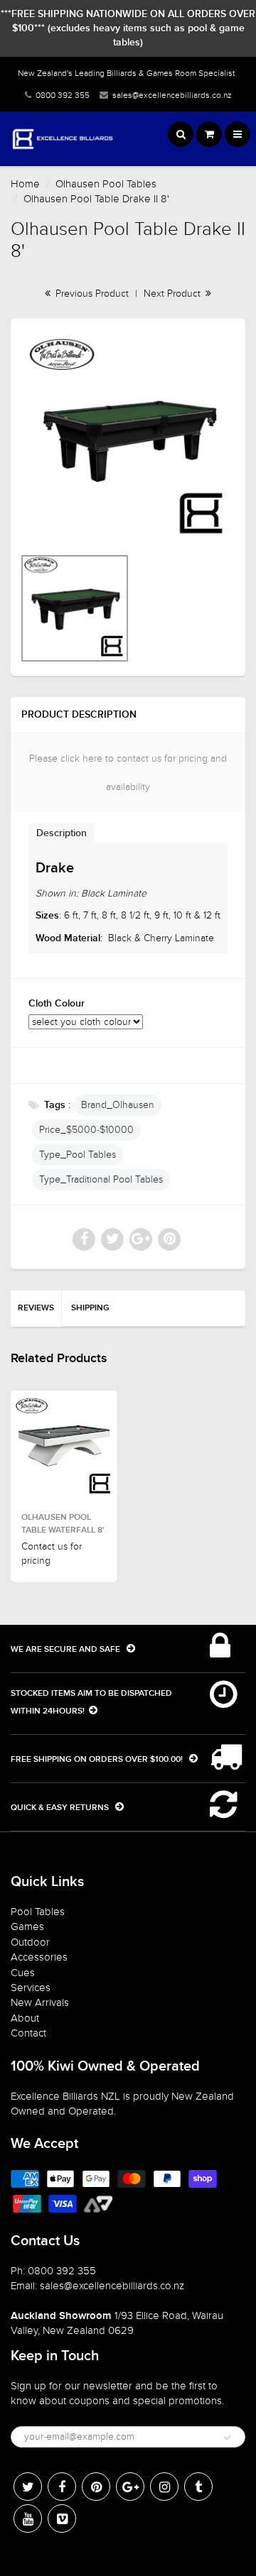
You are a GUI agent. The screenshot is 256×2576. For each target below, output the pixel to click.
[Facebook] (62, 2487)
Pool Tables (38, 1912)
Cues (23, 1973)
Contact (28, 2033)
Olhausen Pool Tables (106, 184)
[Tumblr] (198, 2487)
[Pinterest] (96, 2487)
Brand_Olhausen (118, 1105)
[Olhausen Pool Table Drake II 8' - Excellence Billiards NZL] (128, 439)
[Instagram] (164, 2487)
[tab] (62, 833)
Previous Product (91, 294)
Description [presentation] (62, 833)
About (25, 2018)
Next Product (174, 294)
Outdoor (30, 1942)
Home (25, 184)
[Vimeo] (62, 2519)
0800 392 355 (63, 95)
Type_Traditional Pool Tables (101, 1179)
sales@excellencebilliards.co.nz (172, 95)
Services (31, 1988)
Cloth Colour (57, 1004)
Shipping (90, 1308)
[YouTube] (28, 2519)
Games (27, 1926)
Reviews (36, 1308)
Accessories (39, 1957)
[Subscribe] (228, 2438)
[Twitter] (28, 2487)
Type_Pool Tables (78, 1155)
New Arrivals (40, 2002)
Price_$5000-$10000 (86, 1130)
